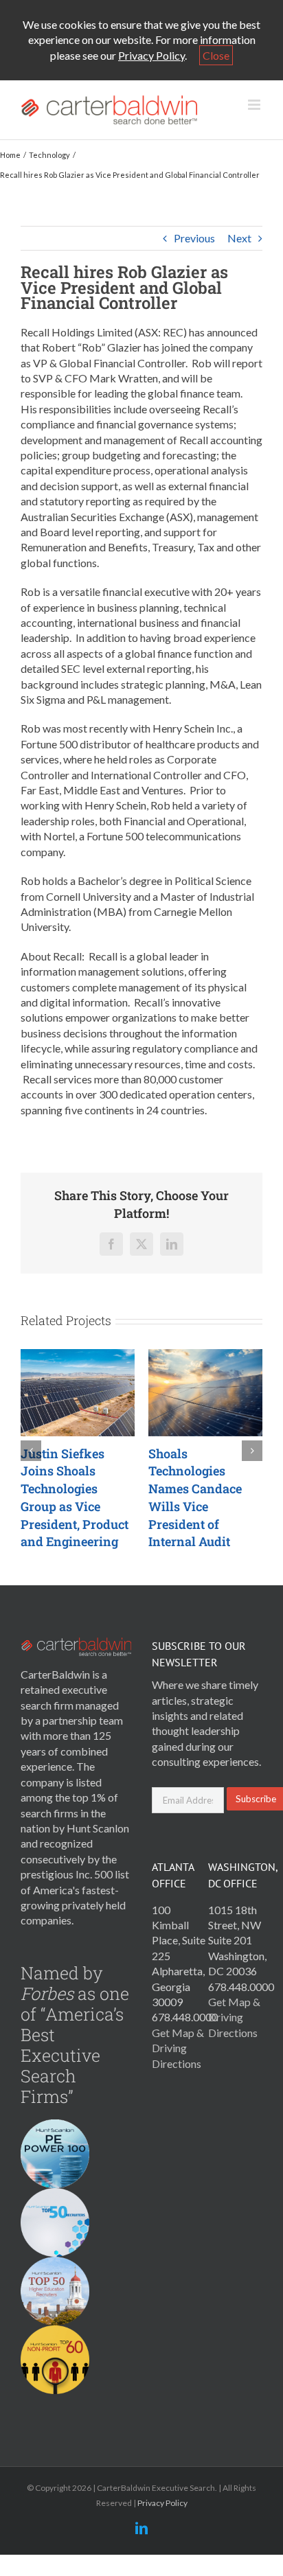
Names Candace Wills (156, 1498)
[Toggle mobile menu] (255, 105)
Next (239, 238)
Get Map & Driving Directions (178, 2048)
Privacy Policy (151, 55)
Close (216, 55)
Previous (194, 238)
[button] (31, 1451)
